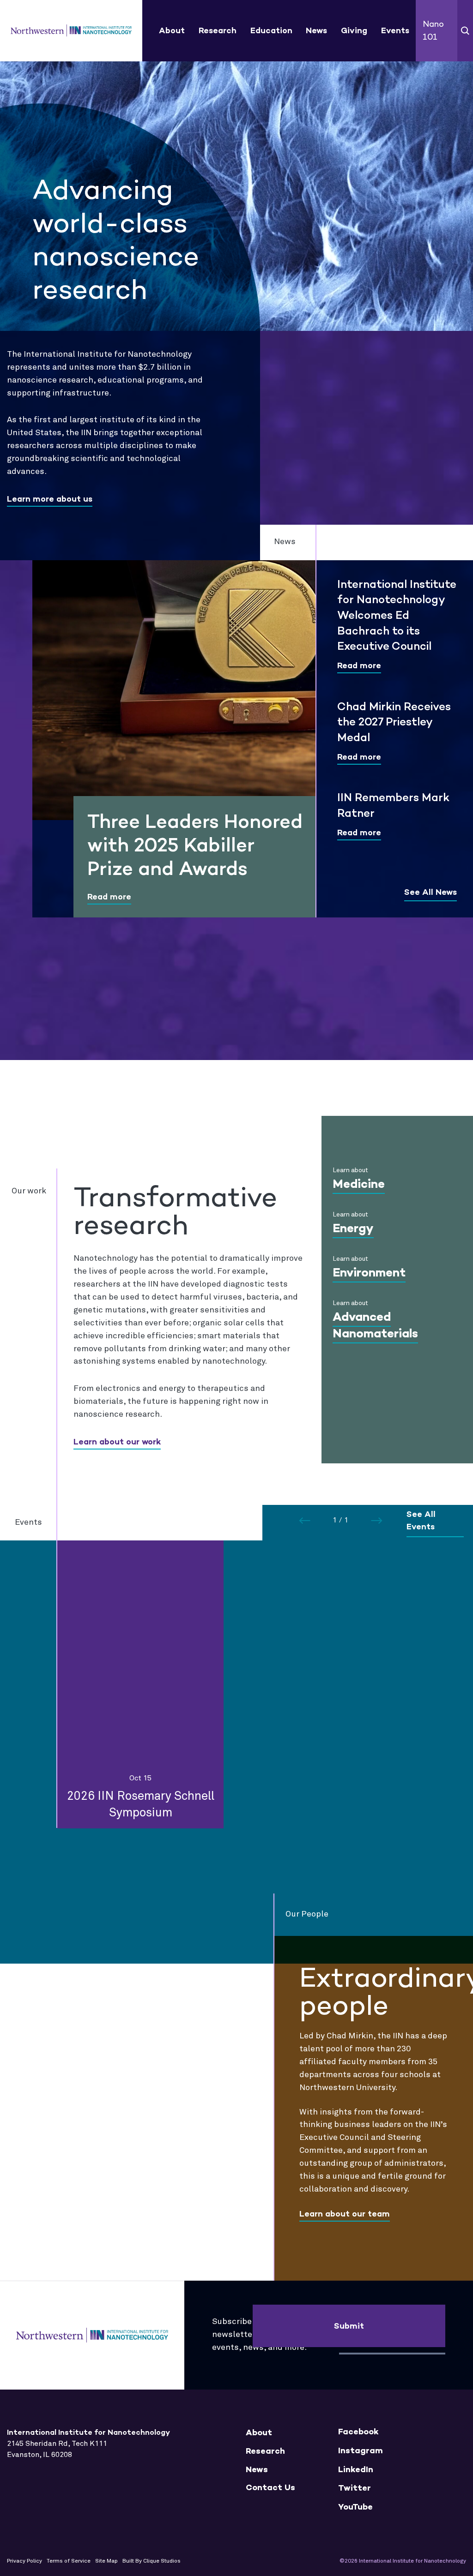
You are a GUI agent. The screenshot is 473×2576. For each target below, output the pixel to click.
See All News (431, 892)
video (438, 296)
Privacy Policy (24, 2561)
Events (395, 30)
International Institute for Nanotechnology (71, 31)
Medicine (359, 1184)
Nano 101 (433, 30)
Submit (349, 2326)
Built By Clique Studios (152, 2561)
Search (465, 31)
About (172, 30)
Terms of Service (69, 2561)
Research (218, 30)
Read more (109, 897)
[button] (376, 1521)
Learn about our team (345, 2214)
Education (271, 30)
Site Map (106, 2561)
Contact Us (270, 2488)
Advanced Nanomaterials (375, 1325)
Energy (353, 1228)
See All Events (421, 1521)
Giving (354, 30)
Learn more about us (50, 499)
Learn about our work (117, 1442)
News (316, 30)
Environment (369, 1272)
